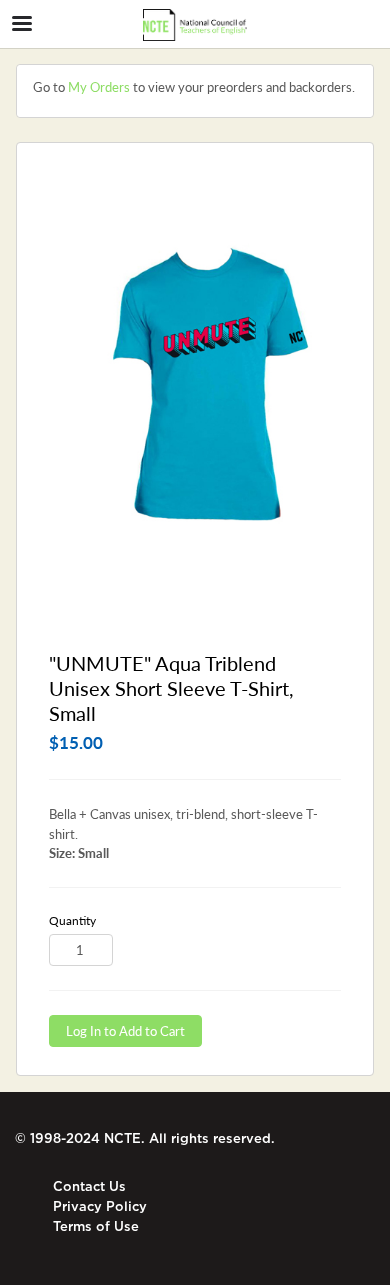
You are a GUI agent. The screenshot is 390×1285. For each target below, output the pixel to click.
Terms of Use (96, 1226)
